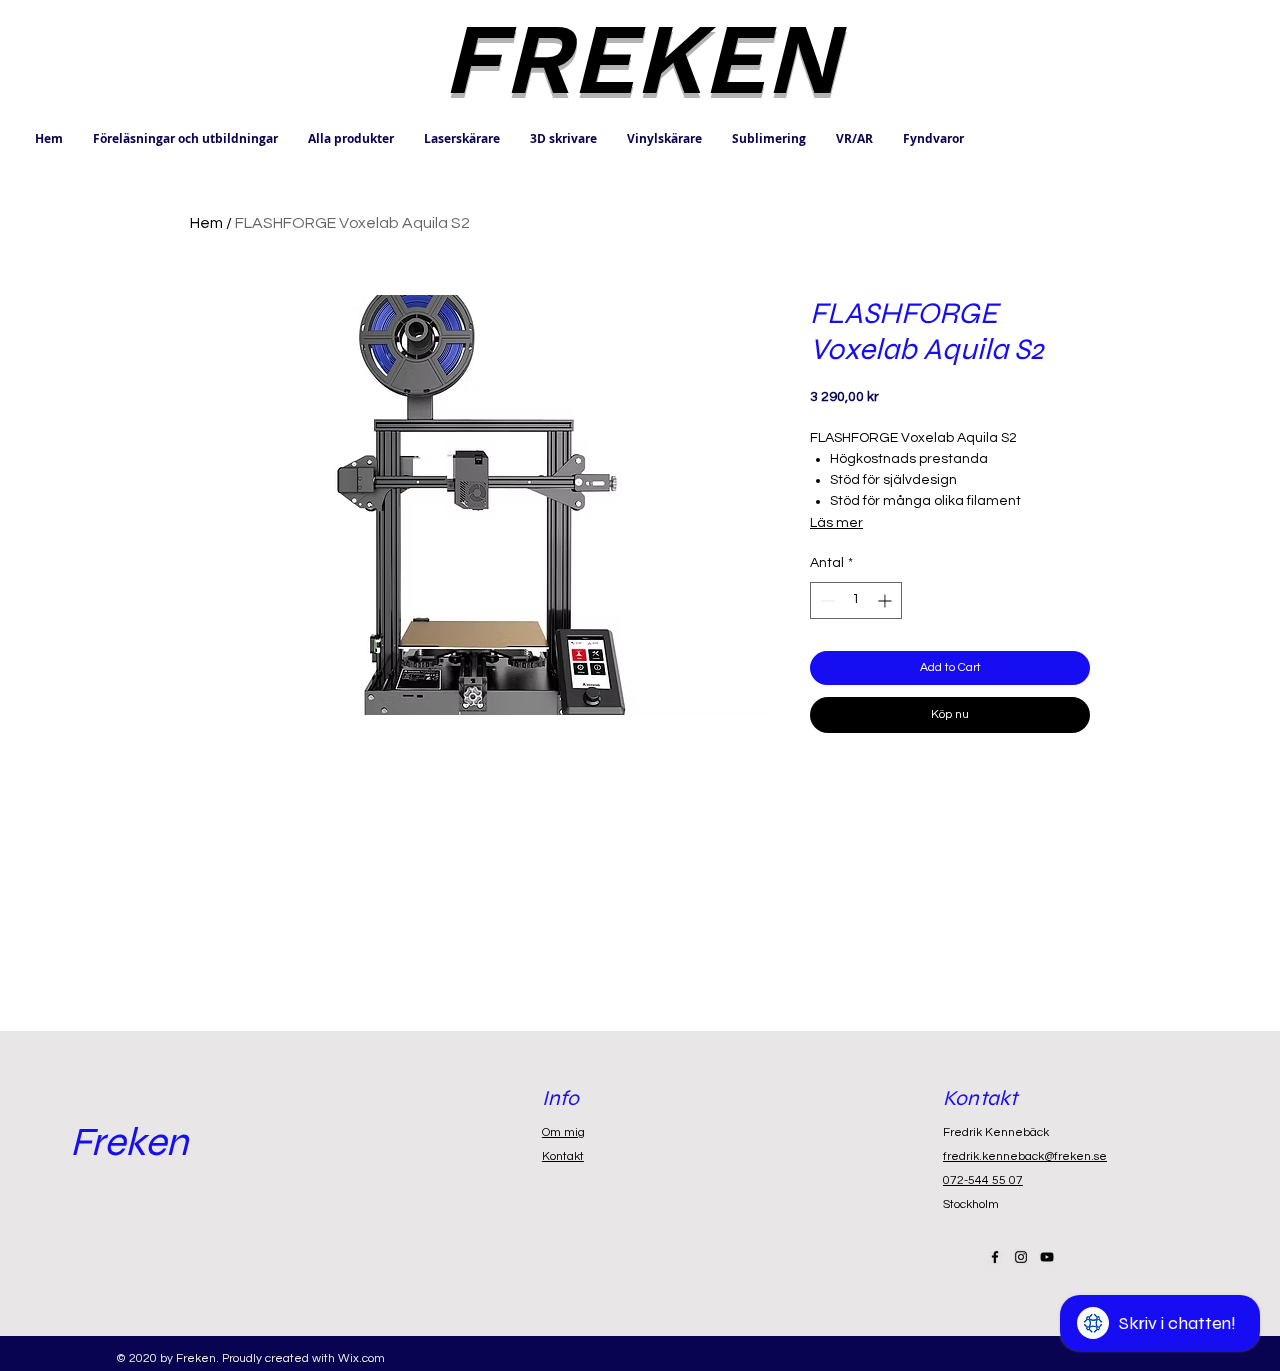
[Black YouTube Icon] (1047, 1257)
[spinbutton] (856, 600)
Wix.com (361, 1358)
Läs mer (836, 523)
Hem (206, 223)
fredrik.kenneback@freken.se (1025, 1156)
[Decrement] (825, 600)
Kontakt (563, 1156)
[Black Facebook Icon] (995, 1257)
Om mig (563, 1132)
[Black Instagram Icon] (1021, 1257)
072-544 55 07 (983, 1180)
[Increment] (886, 600)
